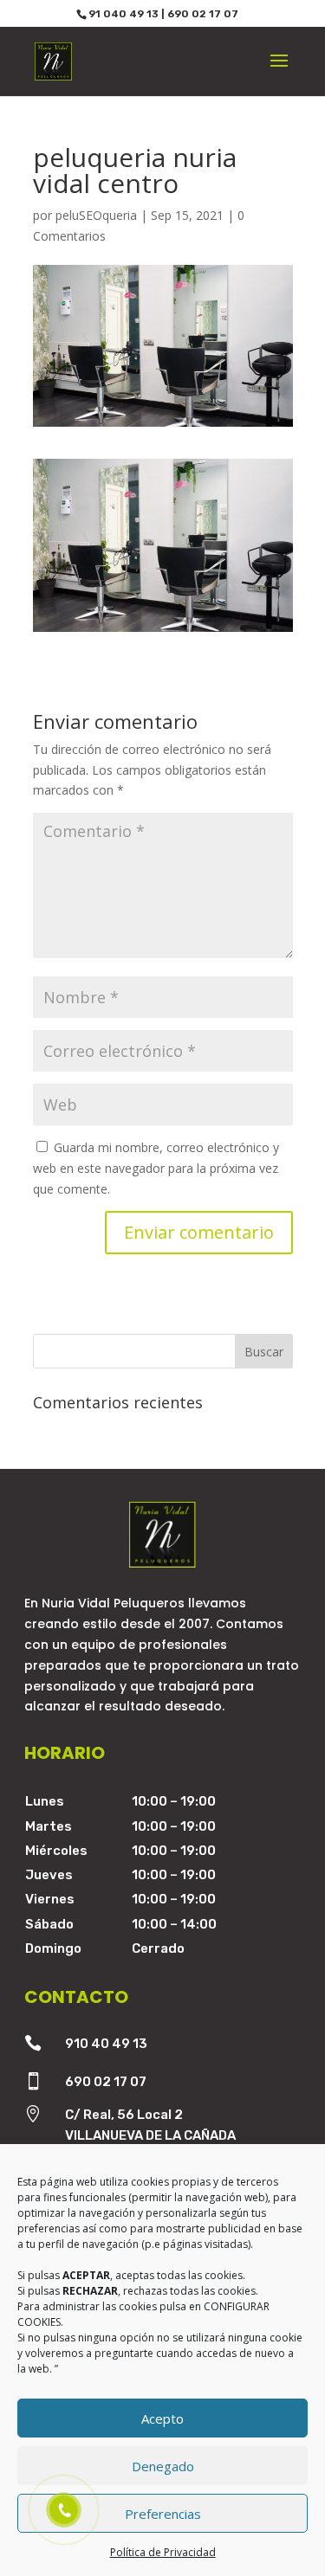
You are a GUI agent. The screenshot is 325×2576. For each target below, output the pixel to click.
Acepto (162, 2418)
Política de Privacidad (163, 2552)
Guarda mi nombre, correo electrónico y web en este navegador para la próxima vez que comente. (156, 1168)
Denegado (163, 2466)
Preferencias (163, 2514)
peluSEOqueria (96, 215)
